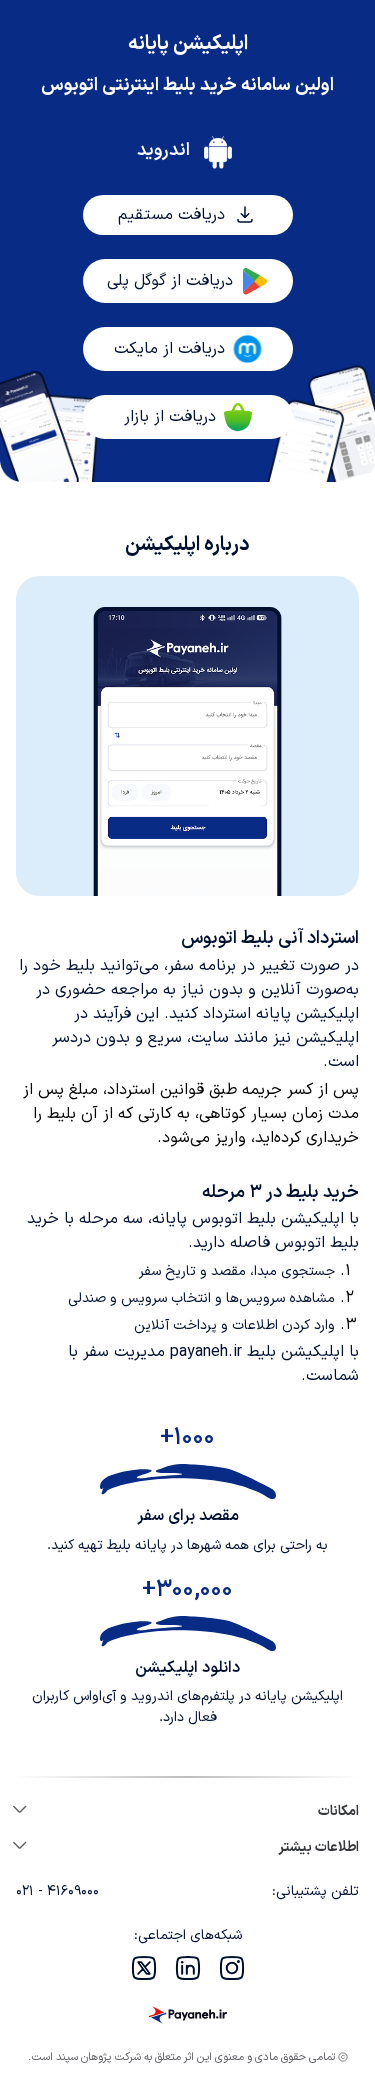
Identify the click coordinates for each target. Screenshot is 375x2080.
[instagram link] (232, 1968)
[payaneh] (188, 2015)
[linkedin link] (188, 1968)
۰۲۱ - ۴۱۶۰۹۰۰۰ (57, 1892)
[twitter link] (144, 1968)
